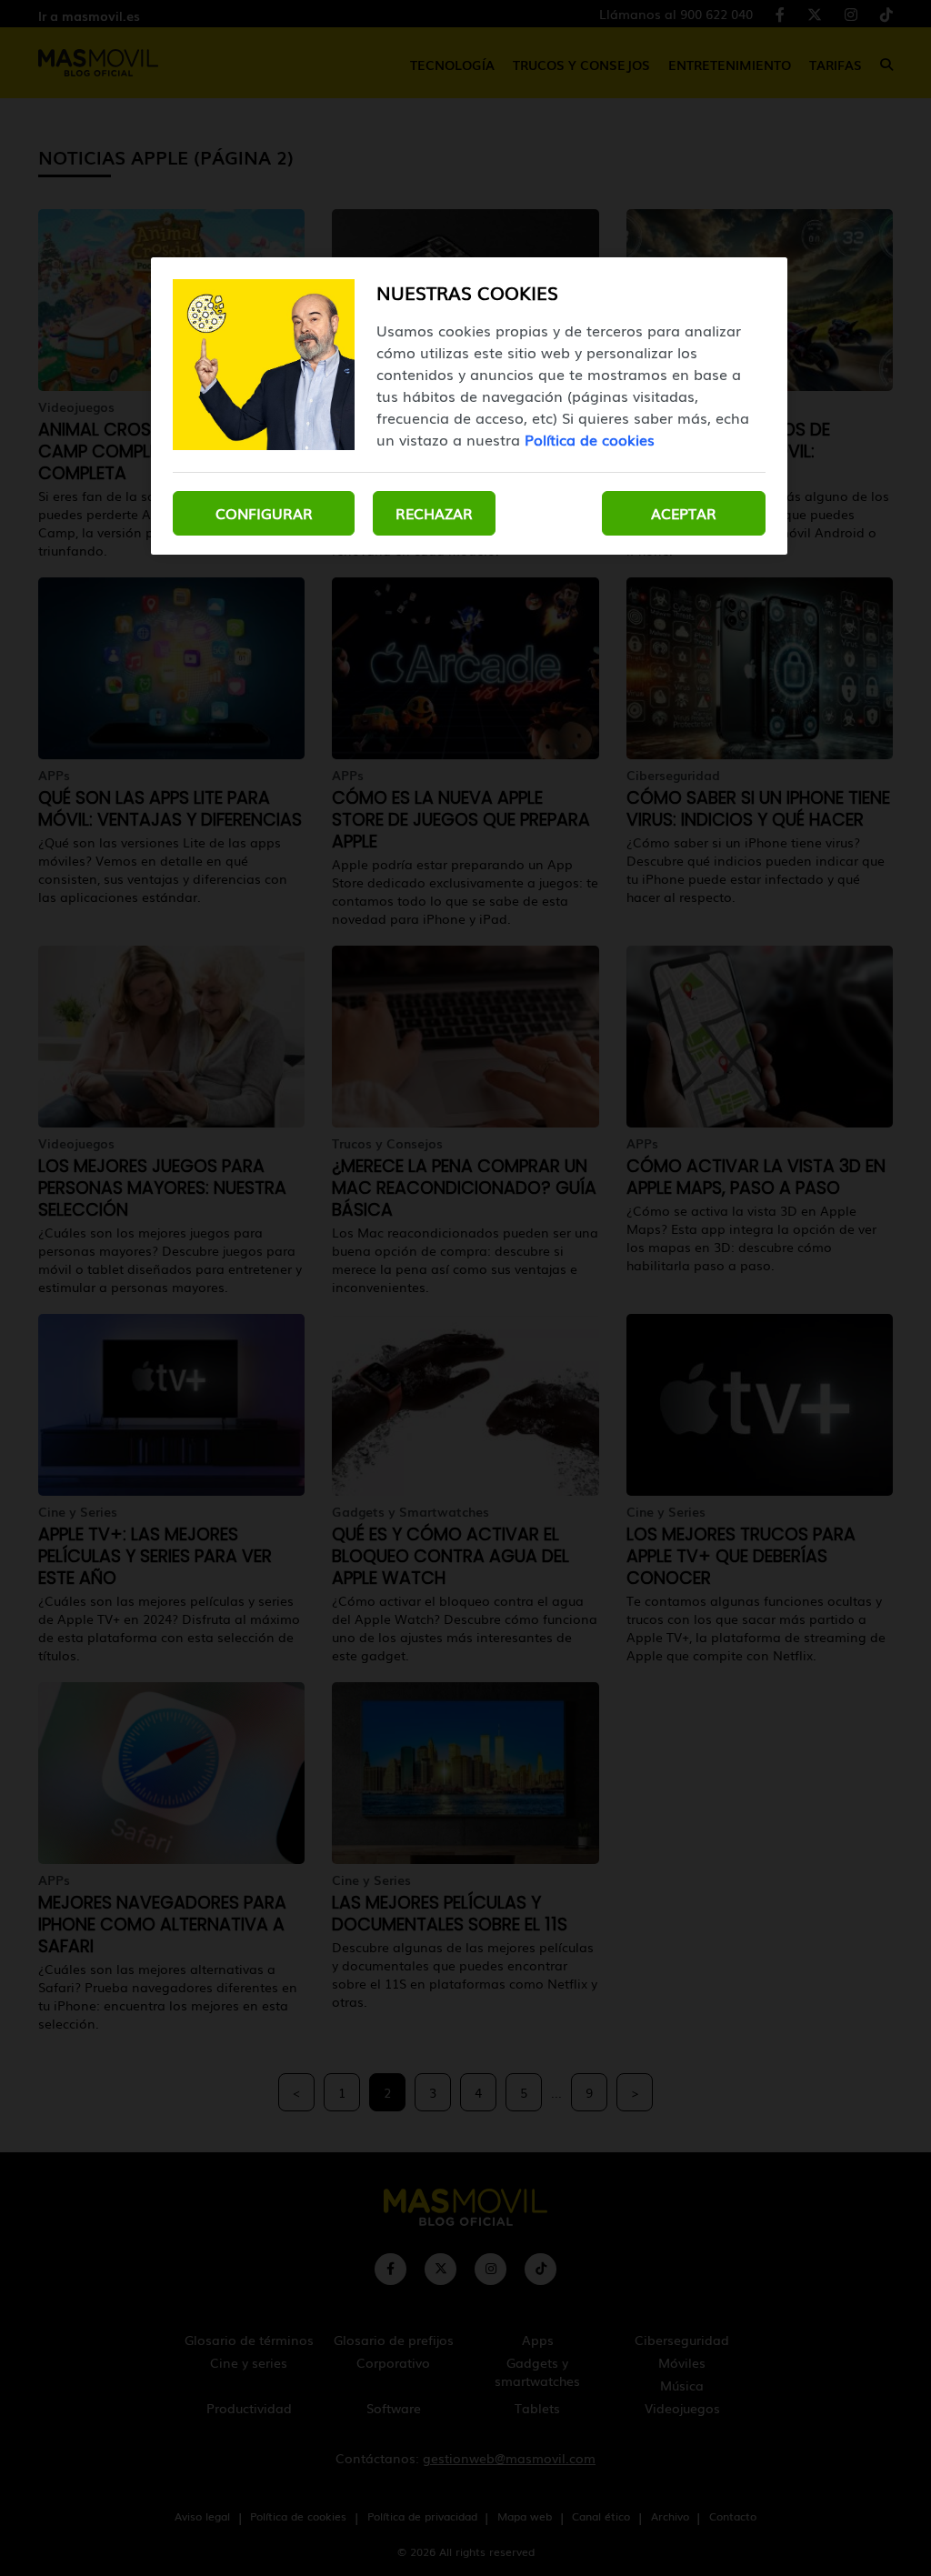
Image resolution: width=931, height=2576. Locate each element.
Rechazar (434, 513)
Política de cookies (590, 439)
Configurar (264, 513)
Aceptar (684, 513)
